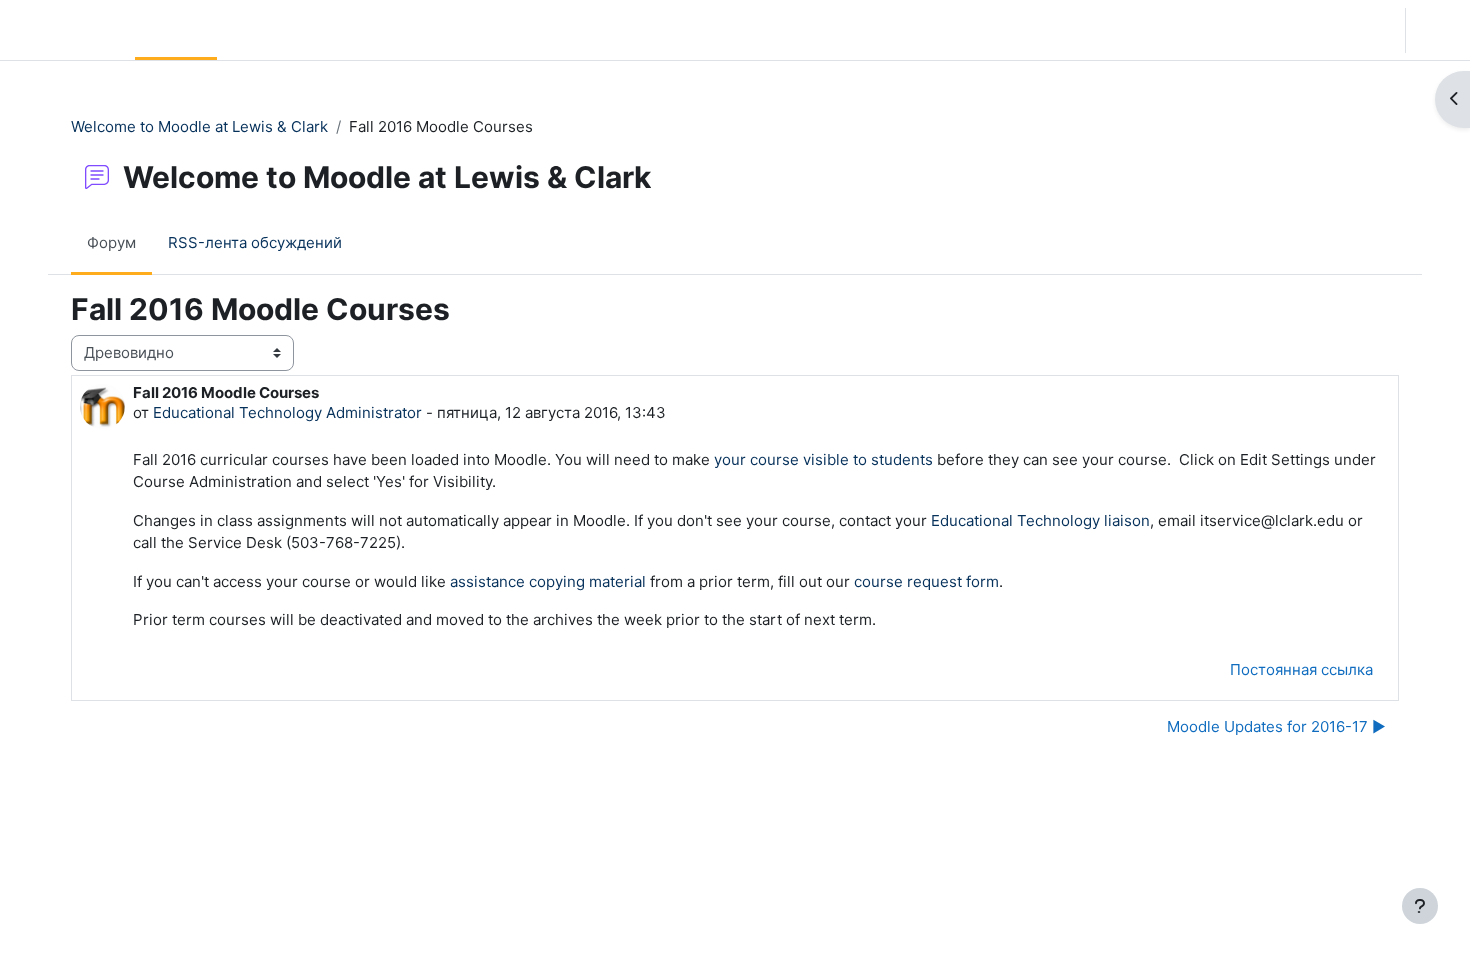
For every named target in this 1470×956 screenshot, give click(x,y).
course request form (926, 581)
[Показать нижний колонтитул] (1420, 906)
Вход (1436, 29)
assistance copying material (548, 581)
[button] (1325, 30)
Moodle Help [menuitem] (414, 29)
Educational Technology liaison (1040, 520)
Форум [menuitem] (111, 242)
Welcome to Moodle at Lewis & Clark (199, 126)
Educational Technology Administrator (287, 412)
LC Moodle (63, 29)
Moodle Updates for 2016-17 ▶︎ (1276, 726)
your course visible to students (823, 459)
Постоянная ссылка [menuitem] (1301, 669)
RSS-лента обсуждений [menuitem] (255, 242)
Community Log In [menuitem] (289, 29)
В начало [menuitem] (176, 29)
